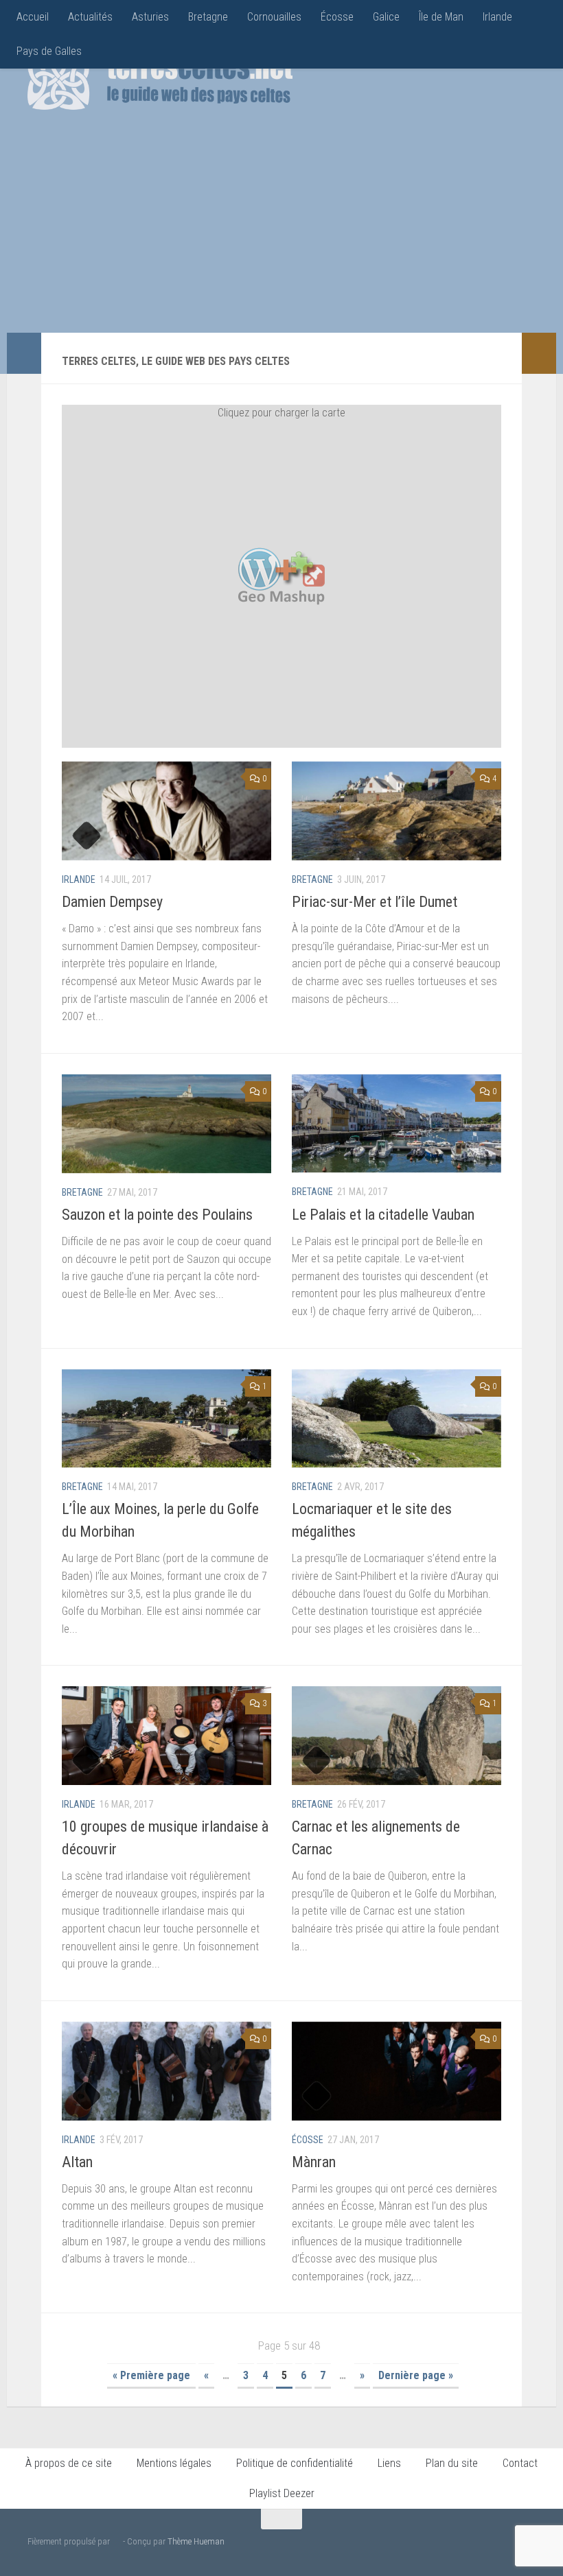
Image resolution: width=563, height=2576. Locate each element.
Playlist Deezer (282, 2493)
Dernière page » (416, 2375)
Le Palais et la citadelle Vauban (383, 1215)
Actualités (90, 17)
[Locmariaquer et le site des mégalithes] (397, 1419)
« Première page (151, 2375)
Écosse (337, 17)
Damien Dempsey (112, 902)
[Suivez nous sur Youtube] (505, 2544)
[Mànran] (397, 2071)
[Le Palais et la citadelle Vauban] (397, 1124)
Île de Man (441, 17)
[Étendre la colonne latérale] (24, 353)
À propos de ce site (69, 2463)
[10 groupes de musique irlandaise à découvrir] (166, 1736)
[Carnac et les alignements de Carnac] (397, 1736)
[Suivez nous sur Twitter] (483, 2544)
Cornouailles (274, 17)
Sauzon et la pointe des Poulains (157, 1215)
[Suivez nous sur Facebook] (461, 2544)
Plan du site (452, 2463)
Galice (386, 17)
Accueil (33, 17)
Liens (389, 2463)
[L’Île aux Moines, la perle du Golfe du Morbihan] (166, 1419)
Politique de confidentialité (295, 2463)
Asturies (150, 17)
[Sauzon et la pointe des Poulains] (166, 1124)
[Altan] (166, 2071)
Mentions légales (174, 2463)
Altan (77, 2162)
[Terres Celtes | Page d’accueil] (160, 79)
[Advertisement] (375, 230)
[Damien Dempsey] (166, 811)
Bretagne (208, 17)
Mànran (314, 2162)
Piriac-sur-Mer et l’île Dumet (375, 902)
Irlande (497, 17)
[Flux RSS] (527, 2544)
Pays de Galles (49, 51)
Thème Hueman (196, 2541)
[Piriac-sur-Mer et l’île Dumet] (397, 811)
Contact (520, 2463)
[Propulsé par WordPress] (116, 2541)
